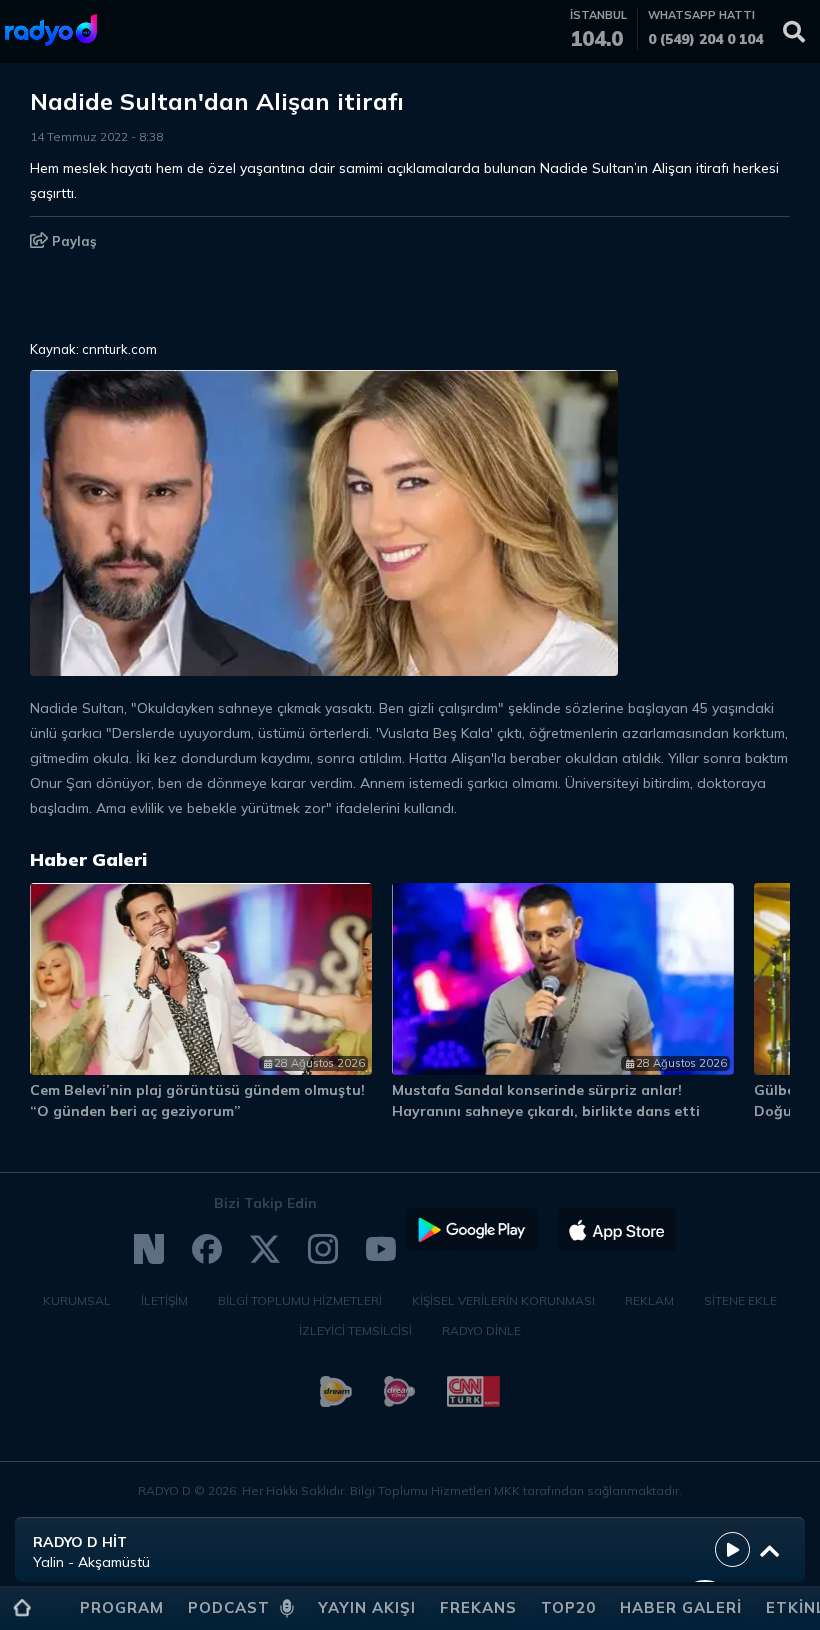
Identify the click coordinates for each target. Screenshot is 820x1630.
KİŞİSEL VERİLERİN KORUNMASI (503, 1300)
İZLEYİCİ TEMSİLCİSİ (355, 1330)
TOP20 (568, 1607)
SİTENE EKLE (740, 1300)
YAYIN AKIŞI (367, 1607)
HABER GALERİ (681, 1607)
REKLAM (649, 1300)
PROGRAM (122, 1607)
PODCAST (229, 1607)
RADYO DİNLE (481, 1330)
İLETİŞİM (164, 1300)
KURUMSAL (77, 1300)
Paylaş (72, 241)
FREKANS (478, 1607)
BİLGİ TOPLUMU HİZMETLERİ (300, 1300)
